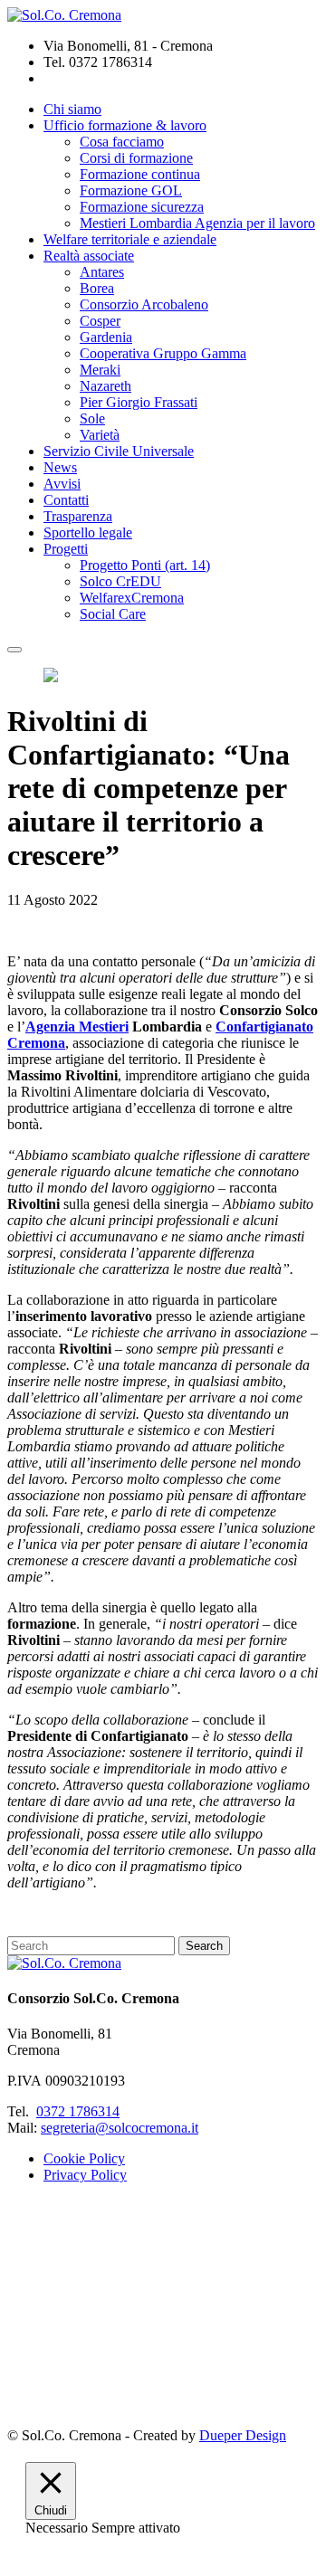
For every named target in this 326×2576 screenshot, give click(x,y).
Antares (102, 272)
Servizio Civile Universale (119, 451)
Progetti (66, 549)
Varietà (100, 435)
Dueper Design (243, 2435)
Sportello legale (88, 532)
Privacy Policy (85, 2175)
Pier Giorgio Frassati (139, 402)
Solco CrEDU (120, 581)
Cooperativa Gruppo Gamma (163, 353)
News (60, 467)
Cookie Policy (84, 2158)
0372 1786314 (78, 2111)
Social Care (113, 614)
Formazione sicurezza (142, 207)
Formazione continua (140, 174)
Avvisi (62, 484)
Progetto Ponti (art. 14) (145, 565)
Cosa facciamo (122, 142)
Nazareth (105, 386)
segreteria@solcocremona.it (120, 2128)
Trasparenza (78, 516)
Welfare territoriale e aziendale (130, 239)
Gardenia (106, 337)
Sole (92, 418)
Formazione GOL (131, 190)
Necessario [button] (58, 2528)
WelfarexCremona (132, 598)
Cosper (100, 321)
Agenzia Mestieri (77, 1027)
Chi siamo (72, 109)
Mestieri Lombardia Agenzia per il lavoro (197, 223)
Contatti (66, 500)
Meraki (100, 370)
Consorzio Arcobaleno (144, 304)
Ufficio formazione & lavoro (125, 125)
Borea (97, 288)
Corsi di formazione (136, 158)
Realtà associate (89, 256)
